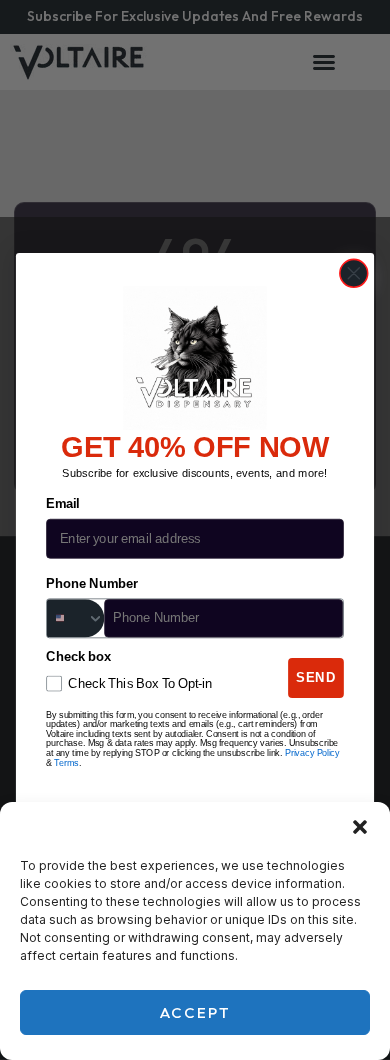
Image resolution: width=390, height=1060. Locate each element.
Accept (195, 1012)
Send (316, 678)
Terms (66, 763)
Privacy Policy (312, 753)
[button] (360, 827)
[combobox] (75, 618)
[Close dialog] (354, 273)
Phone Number (92, 584)
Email (62, 504)
